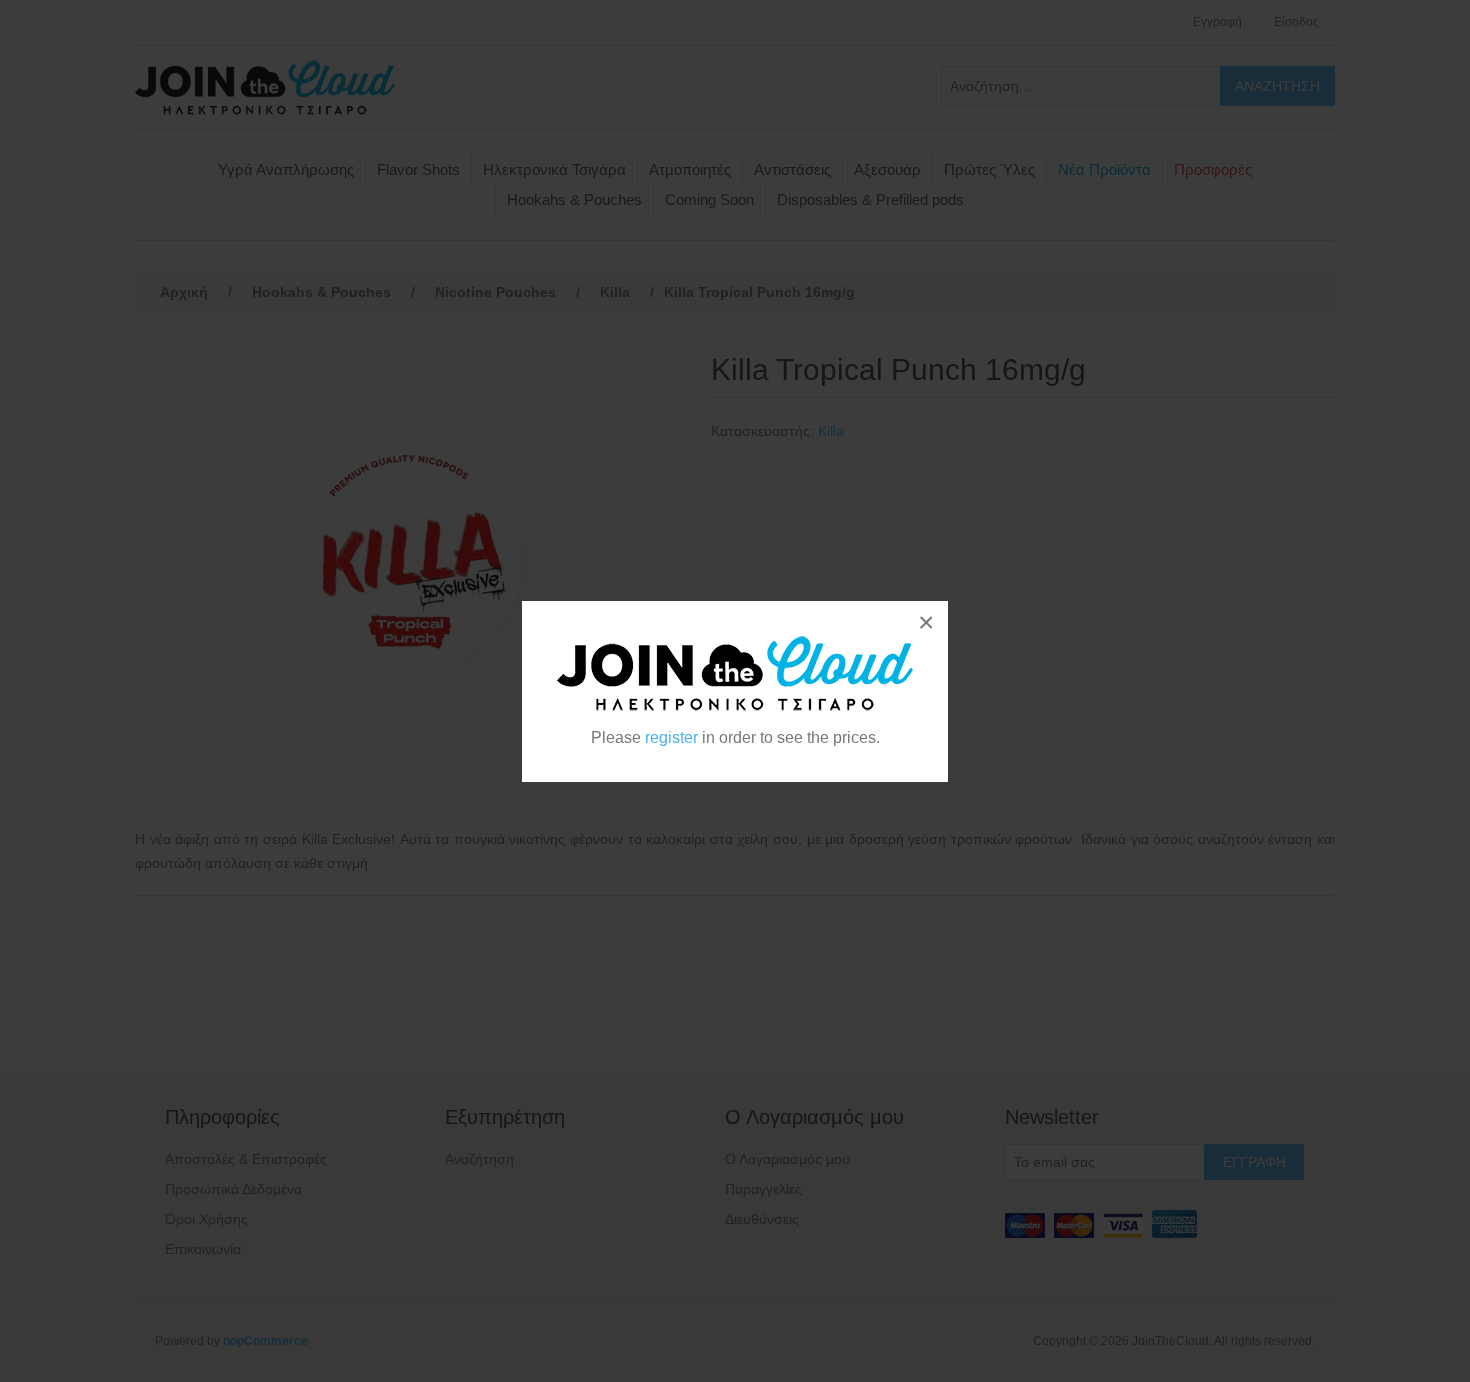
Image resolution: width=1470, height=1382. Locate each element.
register (671, 737)
